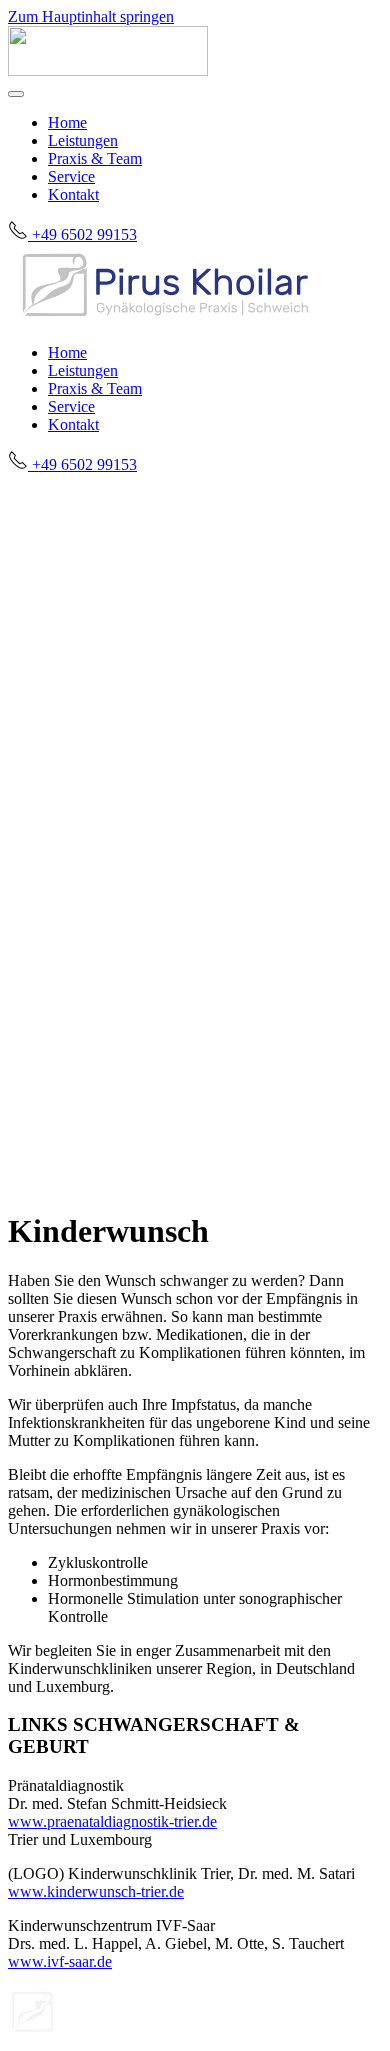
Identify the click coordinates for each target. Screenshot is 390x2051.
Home (67, 122)
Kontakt (73, 194)
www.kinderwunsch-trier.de (96, 1891)
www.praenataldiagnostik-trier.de (112, 1821)
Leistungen (83, 140)
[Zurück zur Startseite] (108, 70)
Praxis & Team (95, 158)
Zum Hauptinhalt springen (91, 16)
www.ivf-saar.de (60, 1961)
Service (71, 176)
